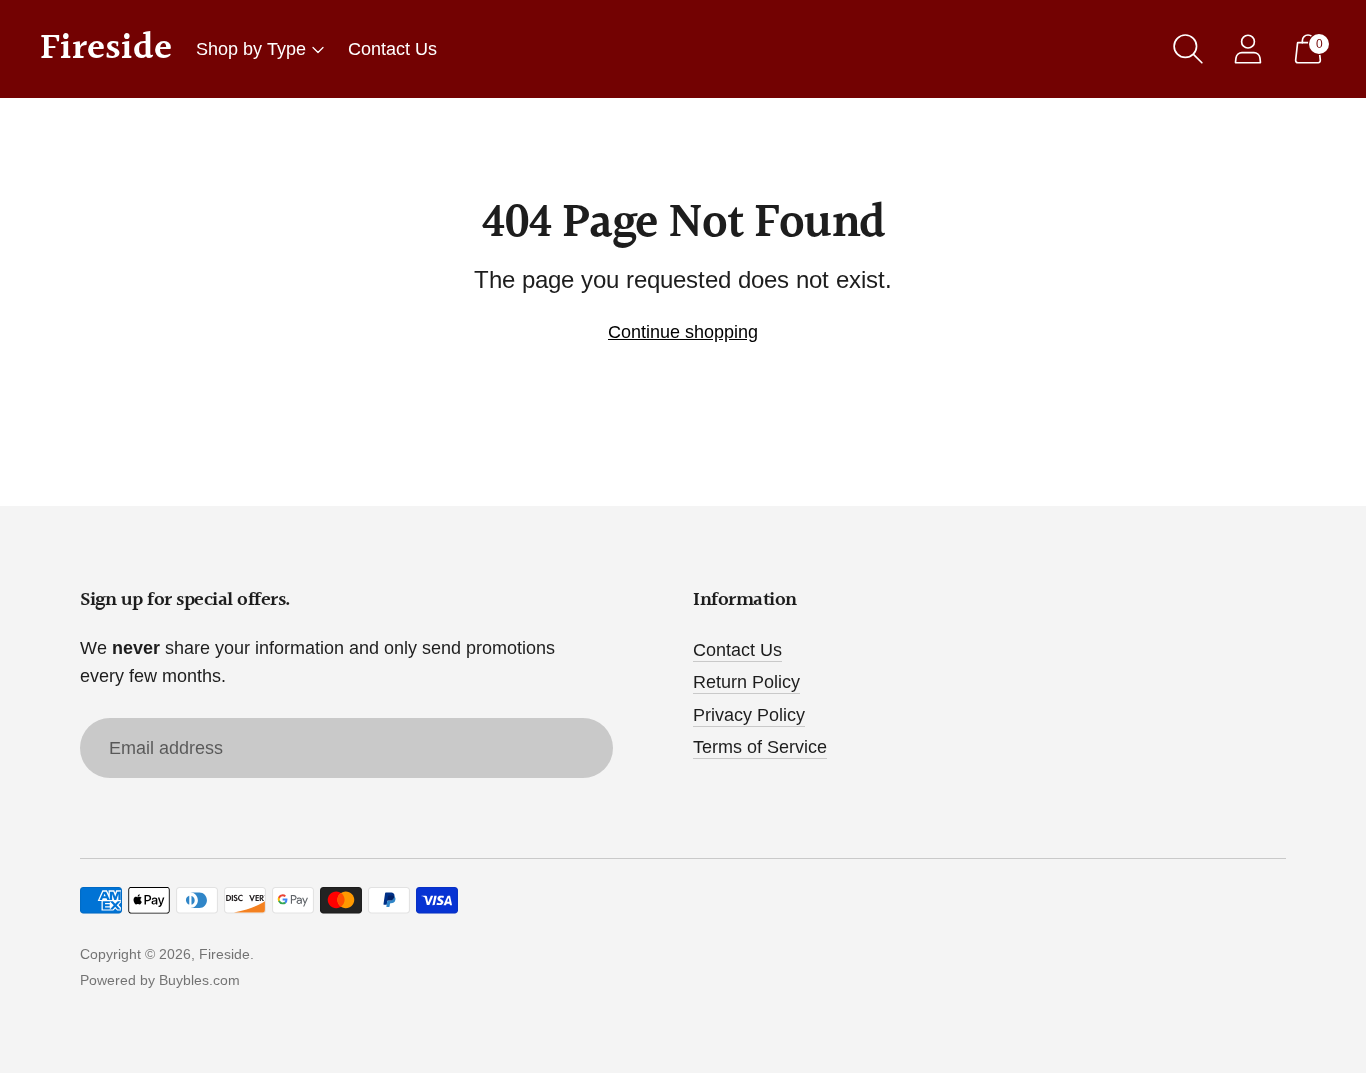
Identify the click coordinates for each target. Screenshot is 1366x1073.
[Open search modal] (1188, 49)
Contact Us (392, 49)
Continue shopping (683, 332)
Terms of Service (760, 747)
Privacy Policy (749, 715)
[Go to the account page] (1248, 49)
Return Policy (746, 682)
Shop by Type (251, 49)
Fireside (224, 954)
